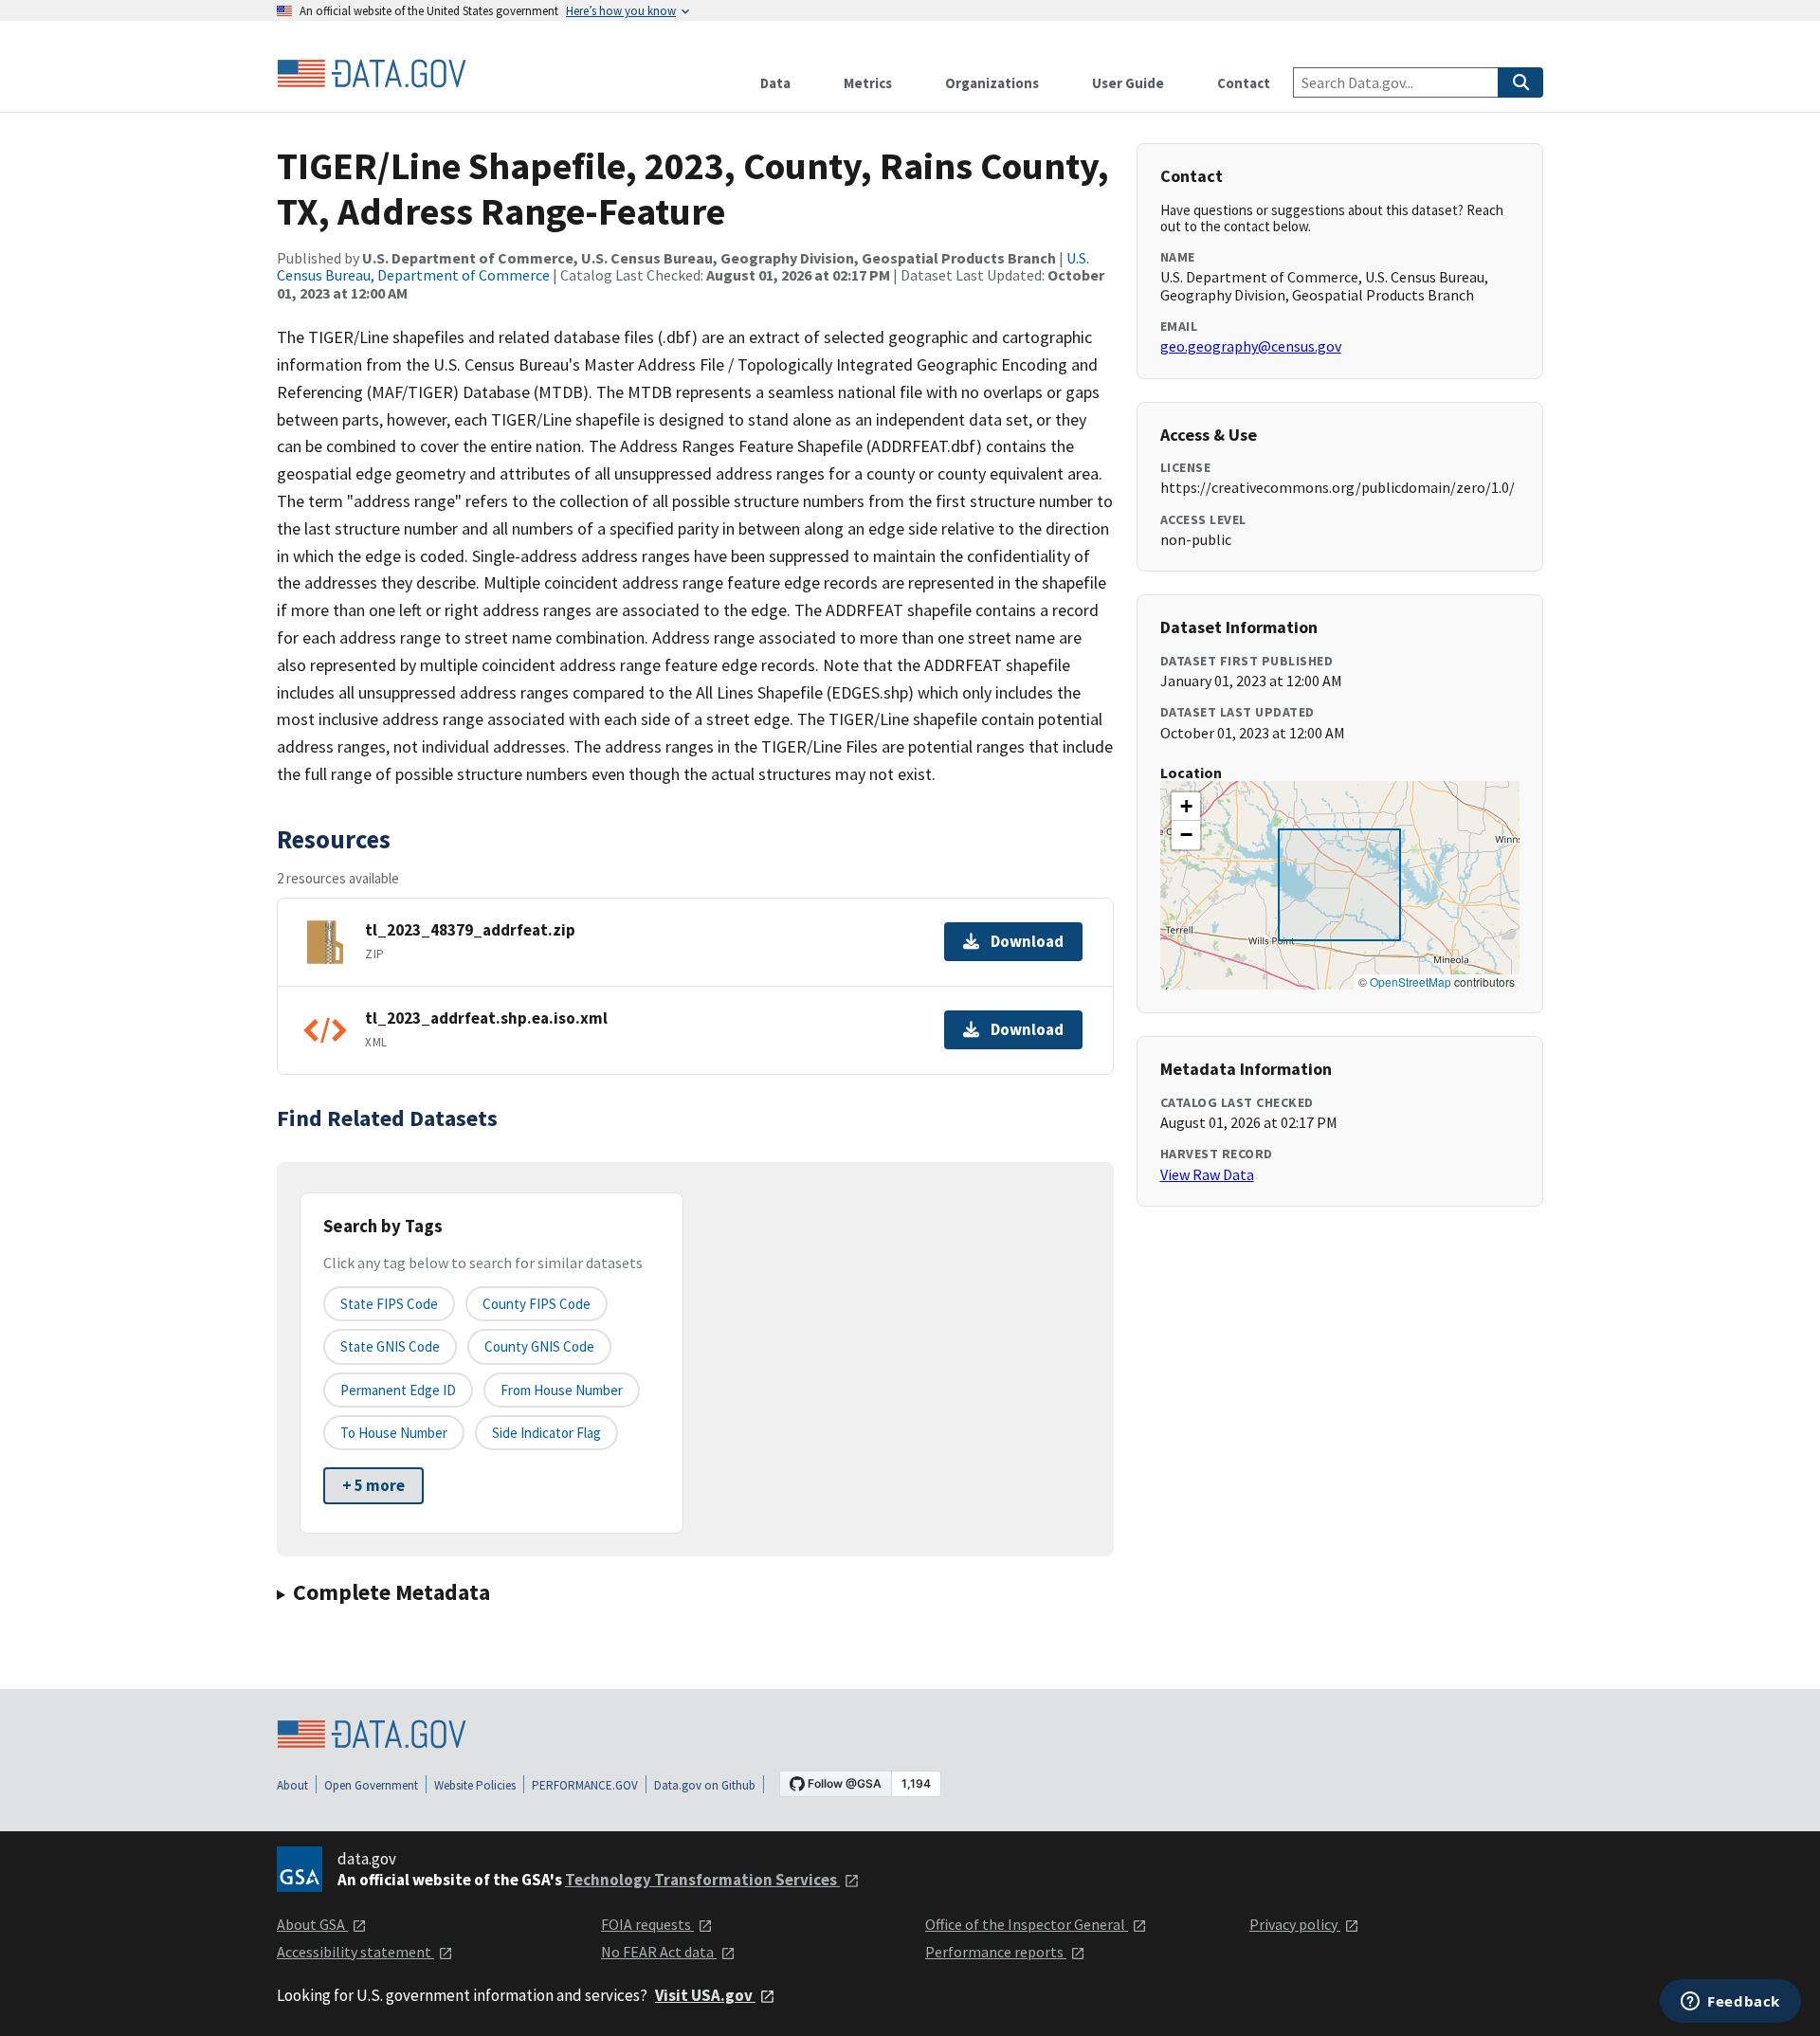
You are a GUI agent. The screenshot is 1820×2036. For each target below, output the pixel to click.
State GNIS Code (390, 1346)
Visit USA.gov (705, 1995)
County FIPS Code (537, 1304)
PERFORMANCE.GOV (585, 1785)
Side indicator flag (546, 1433)
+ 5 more (373, 1485)
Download (1027, 941)
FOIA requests (647, 1924)
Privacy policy (1295, 1924)
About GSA (312, 1924)
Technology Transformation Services (702, 1880)
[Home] (372, 74)
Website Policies (475, 1785)
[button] (1186, 807)
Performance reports (996, 1952)
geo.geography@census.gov (1251, 346)
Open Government (371, 1785)
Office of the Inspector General (1027, 1924)
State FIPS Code (389, 1304)
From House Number (562, 1390)
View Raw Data (1207, 1174)
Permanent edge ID (398, 1390)
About (292, 1785)
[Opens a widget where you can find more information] (1730, 2003)
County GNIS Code (539, 1346)
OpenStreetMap (1410, 982)
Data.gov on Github (705, 1785)
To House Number (394, 1433)
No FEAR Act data (659, 1952)
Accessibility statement (355, 1952)
